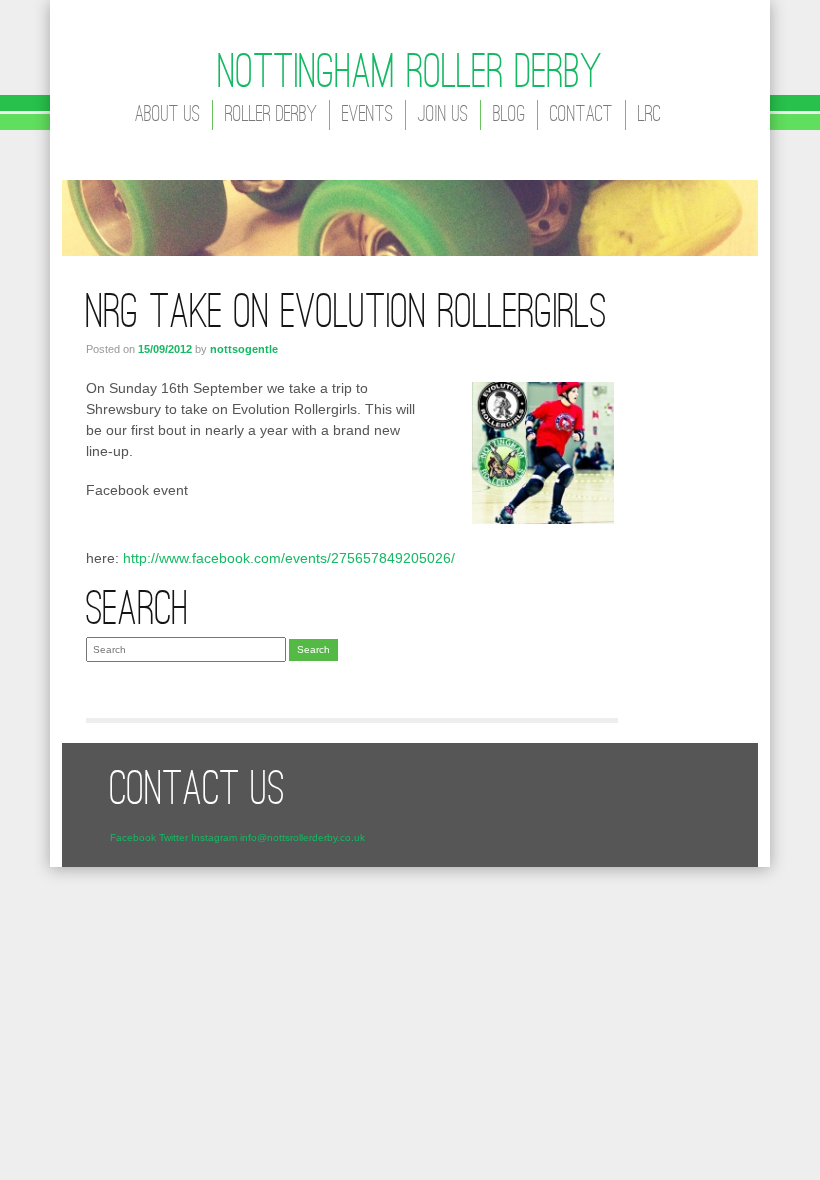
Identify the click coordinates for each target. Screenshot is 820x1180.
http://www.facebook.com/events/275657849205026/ (289, 558)
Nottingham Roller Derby (410, 75)
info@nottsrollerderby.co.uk (302, 837)
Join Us (443, 115)
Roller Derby (271, 115)
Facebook (133, 837)
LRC (649, 115)
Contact (581, 115)
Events (367, 115)
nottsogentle (244, 349)
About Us (167, 115)
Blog (509, 115)
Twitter (173, 837)
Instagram (214, 837)
